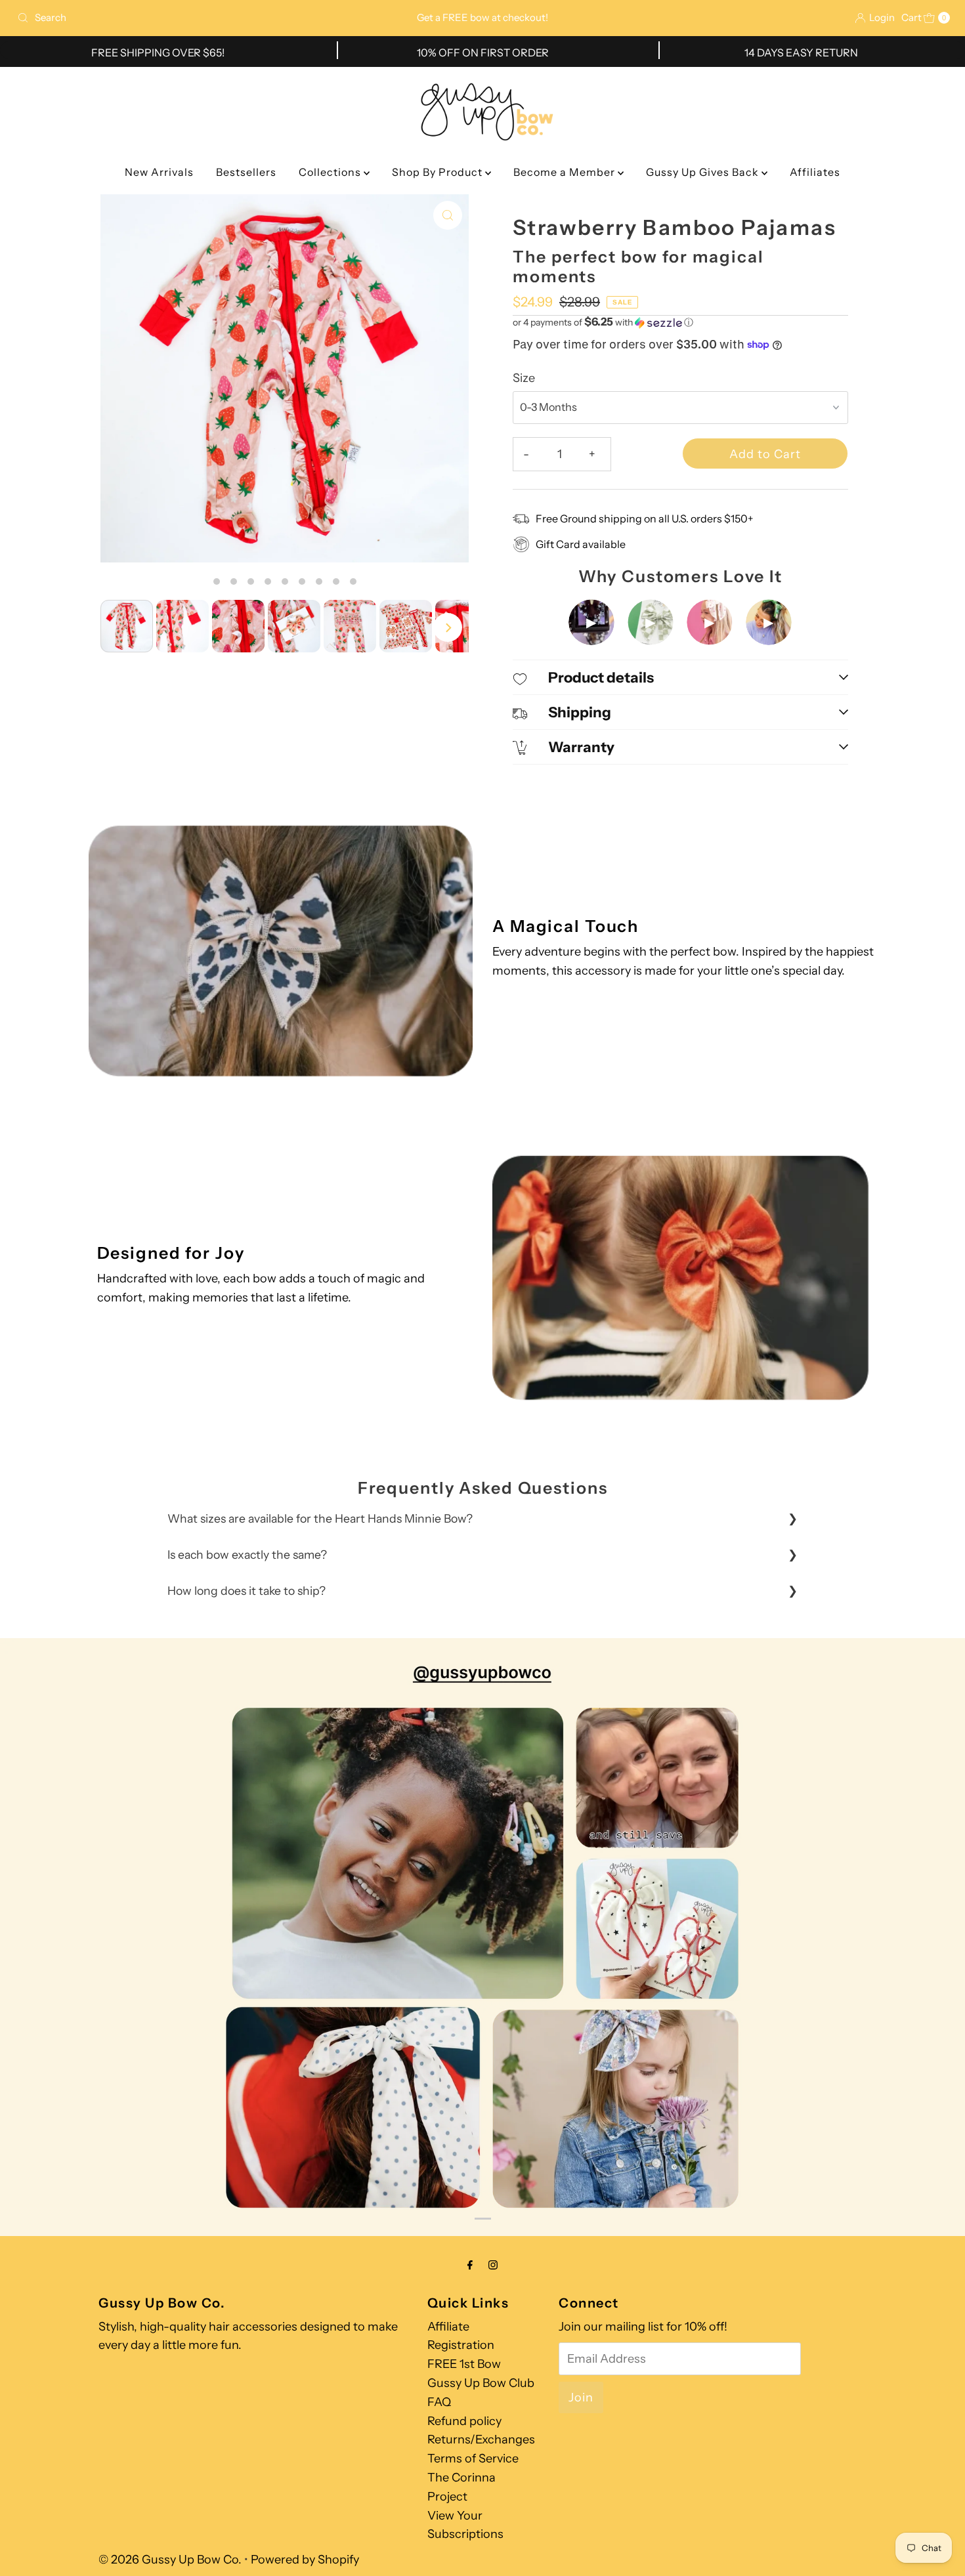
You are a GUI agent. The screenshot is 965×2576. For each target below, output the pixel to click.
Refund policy (464, 2421)
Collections (331, 172)
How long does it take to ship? (247, 1591)
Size (524, 378)
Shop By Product (439, 172)
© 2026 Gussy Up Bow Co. (170, 2560)
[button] (680, 322)
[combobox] (165, 18)
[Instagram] (493, 2265)
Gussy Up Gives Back (704, 172)
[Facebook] (470, 2265)
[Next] (448, 627)
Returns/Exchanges (481, 2439)
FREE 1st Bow (464, 2364)
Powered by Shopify (305, 2560)
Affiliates (815, 172)
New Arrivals (159, 172)
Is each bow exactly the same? (247, 1554)
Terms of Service (473, 2459)
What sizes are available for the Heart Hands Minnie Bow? (320, 1518)
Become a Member (566, 172)
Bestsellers (246, 172)
